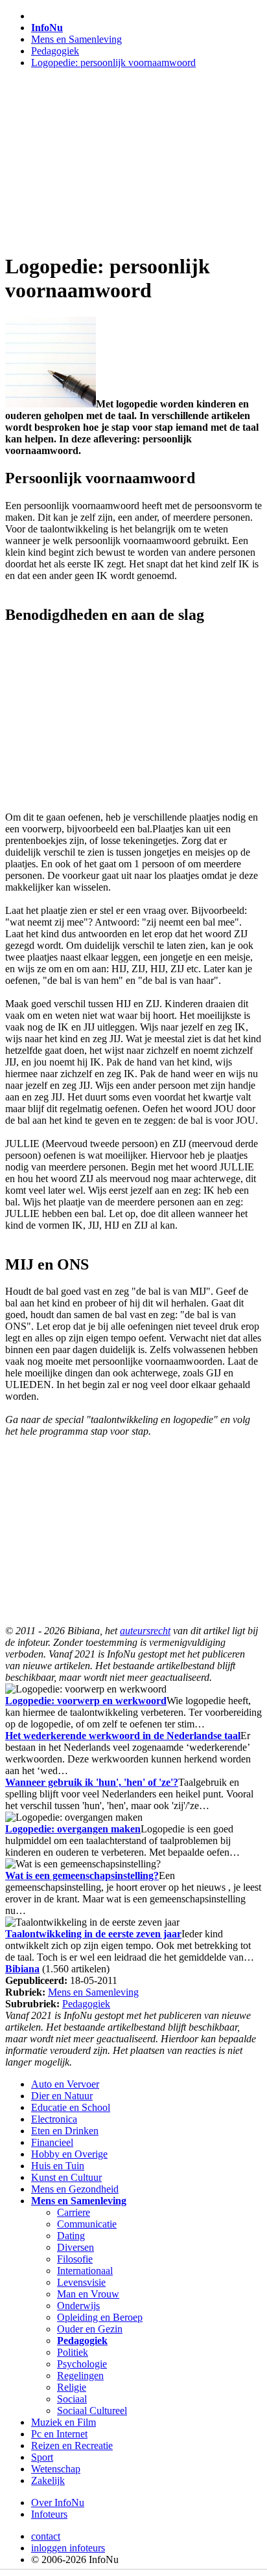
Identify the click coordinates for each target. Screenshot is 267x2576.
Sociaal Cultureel (92, 2411)
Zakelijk (48, 2480)
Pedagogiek (55, 51)
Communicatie (87, 2224)
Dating (71, 2236)
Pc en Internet (59, 2434)
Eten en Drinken (65, 2131)
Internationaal (85, 2271)
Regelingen (80, 2376)
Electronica (54, 2119)
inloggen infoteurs (68, 2548)
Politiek (73, 2352)
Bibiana (22, 1969)
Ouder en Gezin (90, 2329)
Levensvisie (81, 2282)
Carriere (74, 2212)
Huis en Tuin (58, 2166)
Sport (42, 2457)
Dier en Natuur (62, 2096)
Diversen (75, 2247)
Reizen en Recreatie (72, 2445)
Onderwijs (78, 2306)
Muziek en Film (64, 2422)
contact (46, 2536)
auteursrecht (145, 1631)
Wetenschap (56, 2469)
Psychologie (82, 2364)
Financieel (52, 2142)
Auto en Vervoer (65, 2084)
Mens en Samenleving (76, 39)
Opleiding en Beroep (100, 2317)
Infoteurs (49, 2514)
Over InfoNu (58, 2502)
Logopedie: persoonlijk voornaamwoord (113, 63)
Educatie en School (71, 2107)
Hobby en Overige (69, 2154)
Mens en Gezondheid (75, 2189)
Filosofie (75, 2259)
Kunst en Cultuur (66, 2177)
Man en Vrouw (88, 2294)
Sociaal (72, 2399)
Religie (72, 2387)
